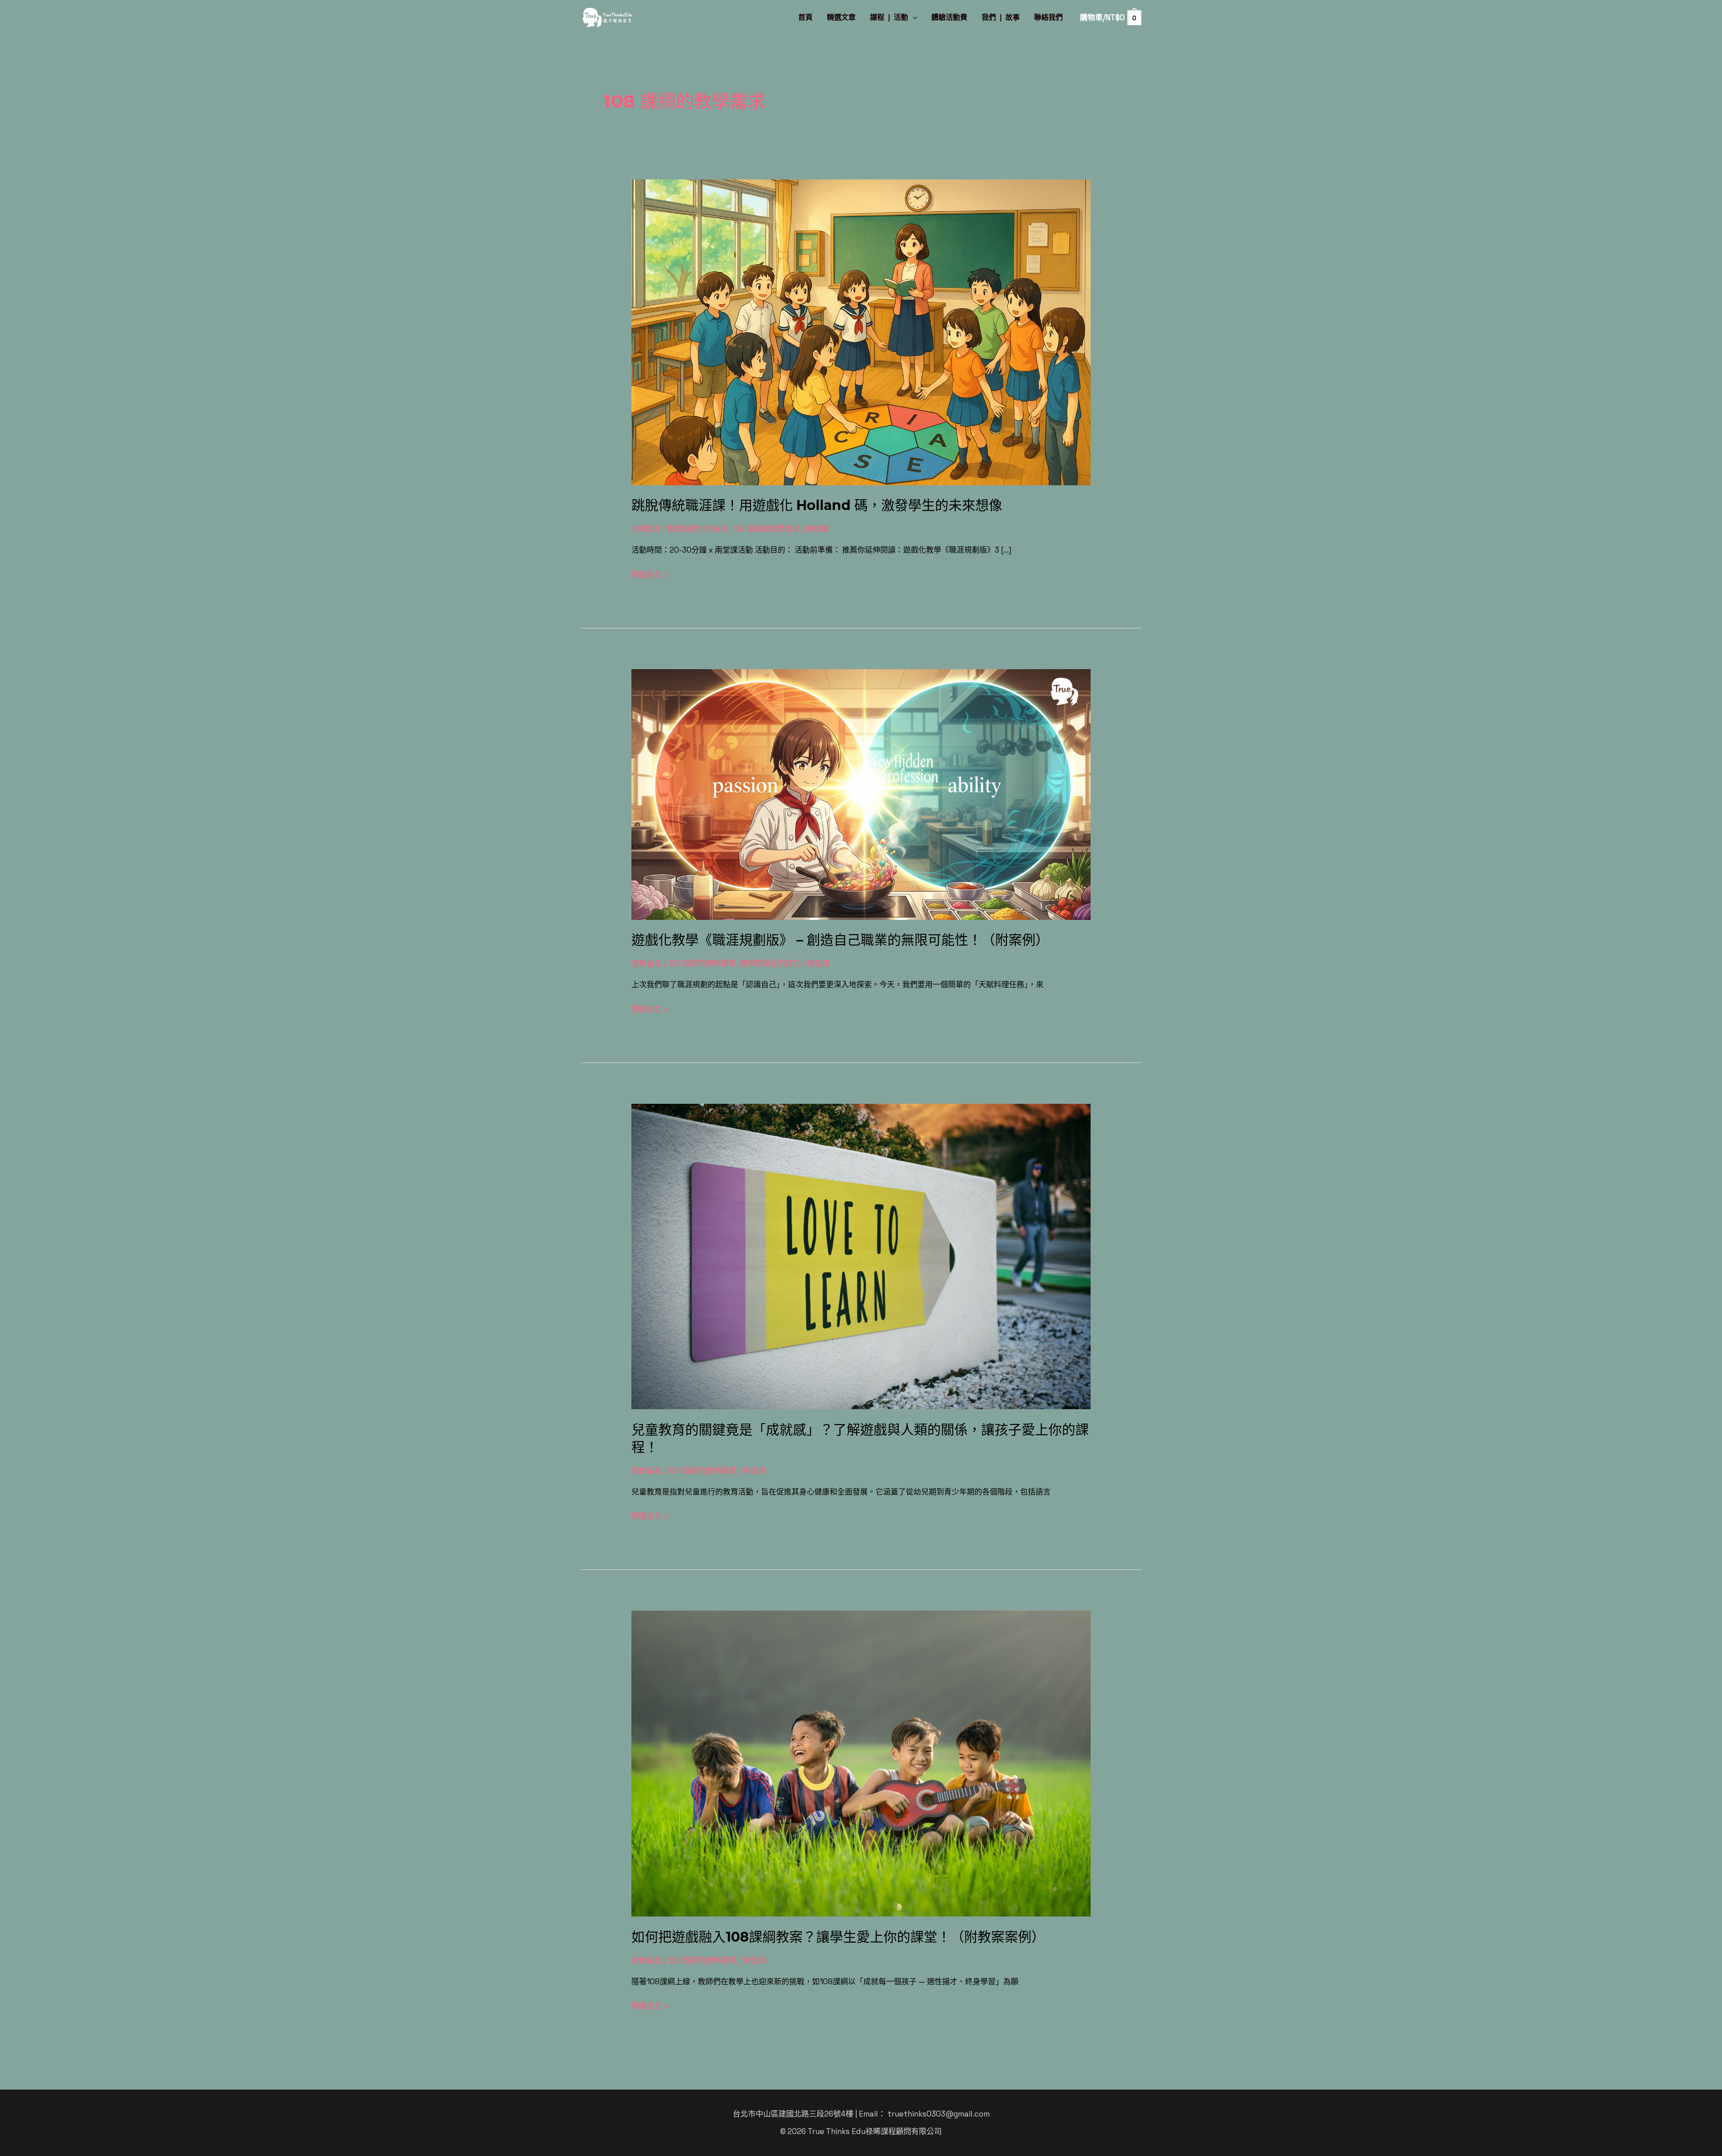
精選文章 (841, 17)
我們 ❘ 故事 (1001, 17)
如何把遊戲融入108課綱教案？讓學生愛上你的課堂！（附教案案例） (838, 1937)
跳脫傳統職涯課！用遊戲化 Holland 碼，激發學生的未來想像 (817, 505)
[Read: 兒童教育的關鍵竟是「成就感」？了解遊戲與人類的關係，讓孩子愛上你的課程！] (861, 1255)
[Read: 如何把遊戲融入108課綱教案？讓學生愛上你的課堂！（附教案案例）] (861, 1763)
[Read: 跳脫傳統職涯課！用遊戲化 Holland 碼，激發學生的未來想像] (861, 331)
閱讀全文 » (650, 574)
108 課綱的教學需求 (765, 529)
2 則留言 (646, 529)
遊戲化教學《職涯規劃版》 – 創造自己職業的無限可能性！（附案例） (840, 940)
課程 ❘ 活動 (889, 17)
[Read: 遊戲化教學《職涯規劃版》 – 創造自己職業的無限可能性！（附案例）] (861, 793)
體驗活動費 (949, 17)
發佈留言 (647, 963)
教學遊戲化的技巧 (697, 529)
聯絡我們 (1048, 17)
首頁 (805, 17)
